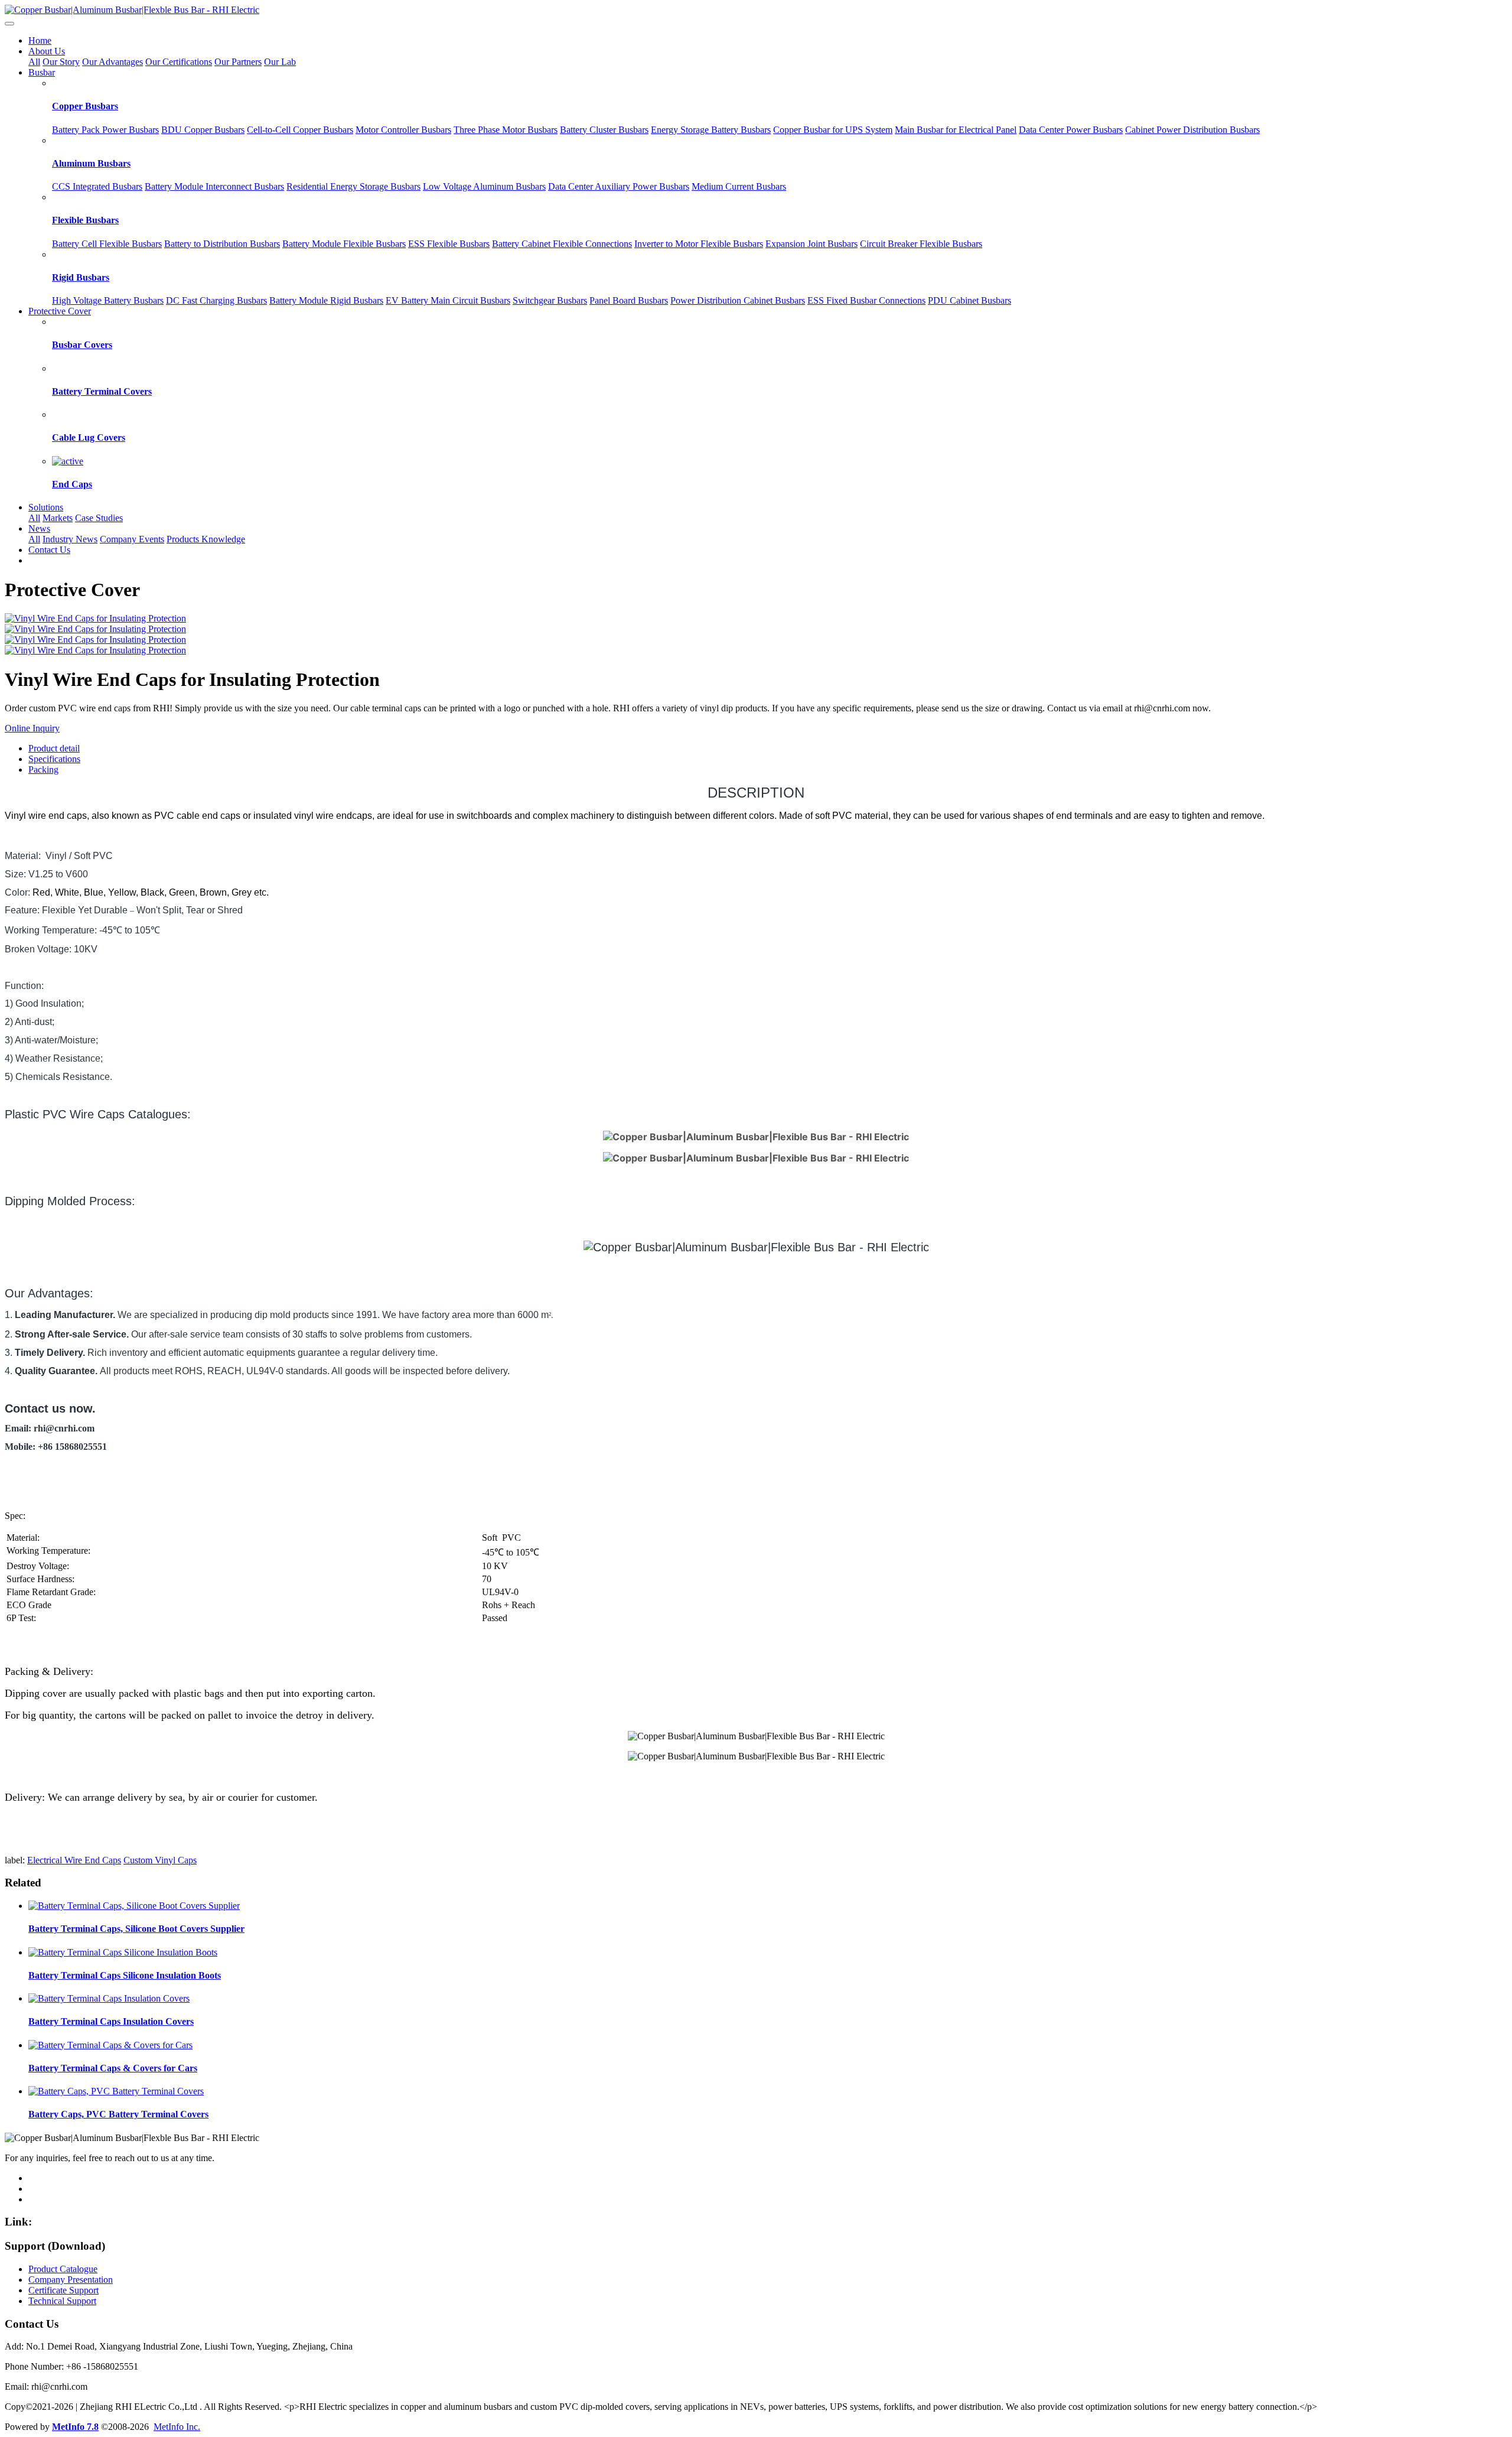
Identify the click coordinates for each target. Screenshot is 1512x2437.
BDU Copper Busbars (203, 130)
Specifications (54, 759)
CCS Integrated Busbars (97, 186)
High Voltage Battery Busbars (108, 300)
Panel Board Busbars (629, 300)
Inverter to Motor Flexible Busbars (699, 244)
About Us (47, 51)
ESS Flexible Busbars (449, 244)
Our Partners (238, 62)
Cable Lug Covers (89, 437)
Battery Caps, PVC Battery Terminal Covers (118, 2114)
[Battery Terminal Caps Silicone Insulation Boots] (123, 1952)
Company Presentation (71, 2280)
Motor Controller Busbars (403, 130)
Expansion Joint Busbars (812, 244)
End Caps (72, 484)
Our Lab (280, 62)
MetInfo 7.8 (75, 2427)
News (39, 528)
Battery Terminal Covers (102, 391)
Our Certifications (179, 62)
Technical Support (62, 2301)
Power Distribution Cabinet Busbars (738, 300)
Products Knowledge (206, 539)
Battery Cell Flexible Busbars (107, 244)
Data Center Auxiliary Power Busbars (619, 186)
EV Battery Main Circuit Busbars (448, 300)
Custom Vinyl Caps (160, 1860)
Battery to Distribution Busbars (222, 244)
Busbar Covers (82, 345)
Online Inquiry (32, 728)
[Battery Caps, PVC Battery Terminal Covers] (116, 2091)
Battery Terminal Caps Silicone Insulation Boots (125, 1975)
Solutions (46, 507)
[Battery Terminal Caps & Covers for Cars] (110, 2045)
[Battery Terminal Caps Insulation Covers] (109, 1998)
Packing (43, 770)
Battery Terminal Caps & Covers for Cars (113, 2068)
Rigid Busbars (81, 277)
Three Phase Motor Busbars (506, 130)
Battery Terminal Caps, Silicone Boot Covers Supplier (136, 1929)
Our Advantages (113, 62)
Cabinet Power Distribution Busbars (1192, 130)
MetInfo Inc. (177, 2427)
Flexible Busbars (85, 220)
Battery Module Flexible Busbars (344, 244)
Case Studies (99, 518)
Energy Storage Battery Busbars (711, 130)
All (34, 62)
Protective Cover (60, 311)
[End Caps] (68, 461)
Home (40, 40)
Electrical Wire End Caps (74, 1860)
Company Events (132, 539)
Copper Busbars (85, 106)
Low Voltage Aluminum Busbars (484, 186)
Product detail (54, 748)
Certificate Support (63, 2290)
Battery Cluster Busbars (604, 130)
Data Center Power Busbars (1071, 130)
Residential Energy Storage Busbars (353, 186)
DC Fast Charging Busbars (216, 300)
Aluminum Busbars (91, 163)
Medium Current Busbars (739, 186)
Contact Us (49, 550)
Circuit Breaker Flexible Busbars (921, 244)
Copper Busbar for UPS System (833, 130)
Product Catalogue (63, 2269)
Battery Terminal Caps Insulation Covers (111, 2021)
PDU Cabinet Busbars (970, 300)
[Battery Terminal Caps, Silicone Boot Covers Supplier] (134, 1906)
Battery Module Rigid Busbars (326, 300)
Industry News (70, 539)
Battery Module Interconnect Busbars (214, 186)
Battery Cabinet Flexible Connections (562, 244)
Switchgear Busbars (550, 300)
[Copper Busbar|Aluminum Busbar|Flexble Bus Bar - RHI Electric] (756, 10)
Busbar (42, 72)
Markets (58, 518)
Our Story (61, 62)
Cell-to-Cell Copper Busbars (300, 130)
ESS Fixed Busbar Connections (866, 300)
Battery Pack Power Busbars (105, 130)
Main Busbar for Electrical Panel (956, 130)
